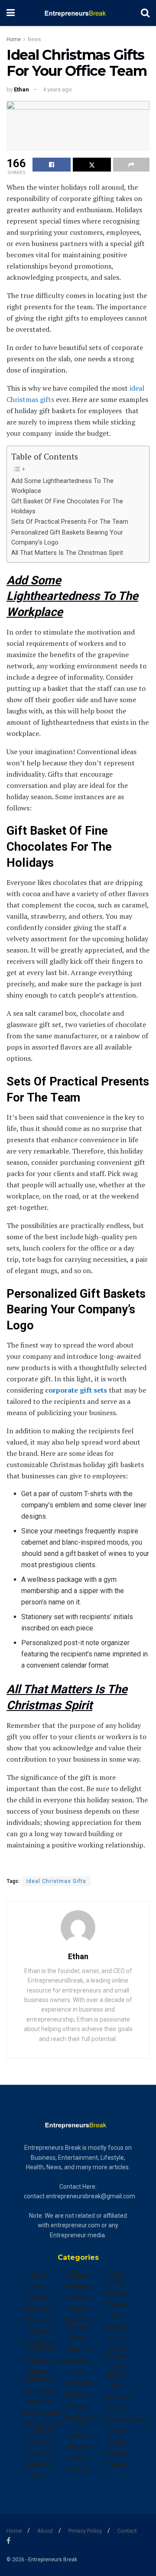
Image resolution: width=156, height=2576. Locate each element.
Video (117, 2431)
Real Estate (117, 2278)
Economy (39, 2390)
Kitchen (78, 2361)
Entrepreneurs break (44, 2427)
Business (39, 2309)
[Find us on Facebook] (8, 2541)
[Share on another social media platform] (131, 165)
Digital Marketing (39, 2375)
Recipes (117, 2293)
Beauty (39, 2297)
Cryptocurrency (46, 2361)
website (117, 2453)
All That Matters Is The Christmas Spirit (67, 553)
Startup (117, 2338)
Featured (39, 2453)
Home (14, 39)
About (45, 2531)
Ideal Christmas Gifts (56, 1881)
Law (78, 2372)
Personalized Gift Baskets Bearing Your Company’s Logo (67, 538)
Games (78, 2297)
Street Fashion (117, 2353)
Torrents (117, 2397)
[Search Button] (145, 13)
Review (117, 2304)
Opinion (78, 2446)
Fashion (39, 2442)
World (117, 2465)
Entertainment (44, 2413)
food (39, 2476)
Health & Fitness (78, 2323)
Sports (117, 2327)
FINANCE (39, 2465)
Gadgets (78, 2286)
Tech (117, 2386)
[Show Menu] (11, 13)
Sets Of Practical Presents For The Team (70, 522)
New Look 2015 (78, 2420)
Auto (39, 2286)
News (34, 39)
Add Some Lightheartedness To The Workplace (62, 486)
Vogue (117, 2442)
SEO (117, 2316)
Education (39, 2401)
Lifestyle (78, 2383)
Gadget (78, 2275)
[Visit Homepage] (78, 13)
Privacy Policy (85, 2531)
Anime (39, 2275)
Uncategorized (123, 2420)
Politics (78, 2469)
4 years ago (57, 89)
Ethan (21, 89)
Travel (117, 2408)
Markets (78, 2395)
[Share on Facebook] (52, 165)
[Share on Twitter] (92, 165)
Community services (41, 2346)
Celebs (39, 2331)
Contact (127, 2531)
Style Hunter (117, 2371)
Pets (78, 2458)
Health (78, 2309)
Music (78, 2406)
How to (78, 2349)
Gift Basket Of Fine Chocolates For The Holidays (67, 506)
